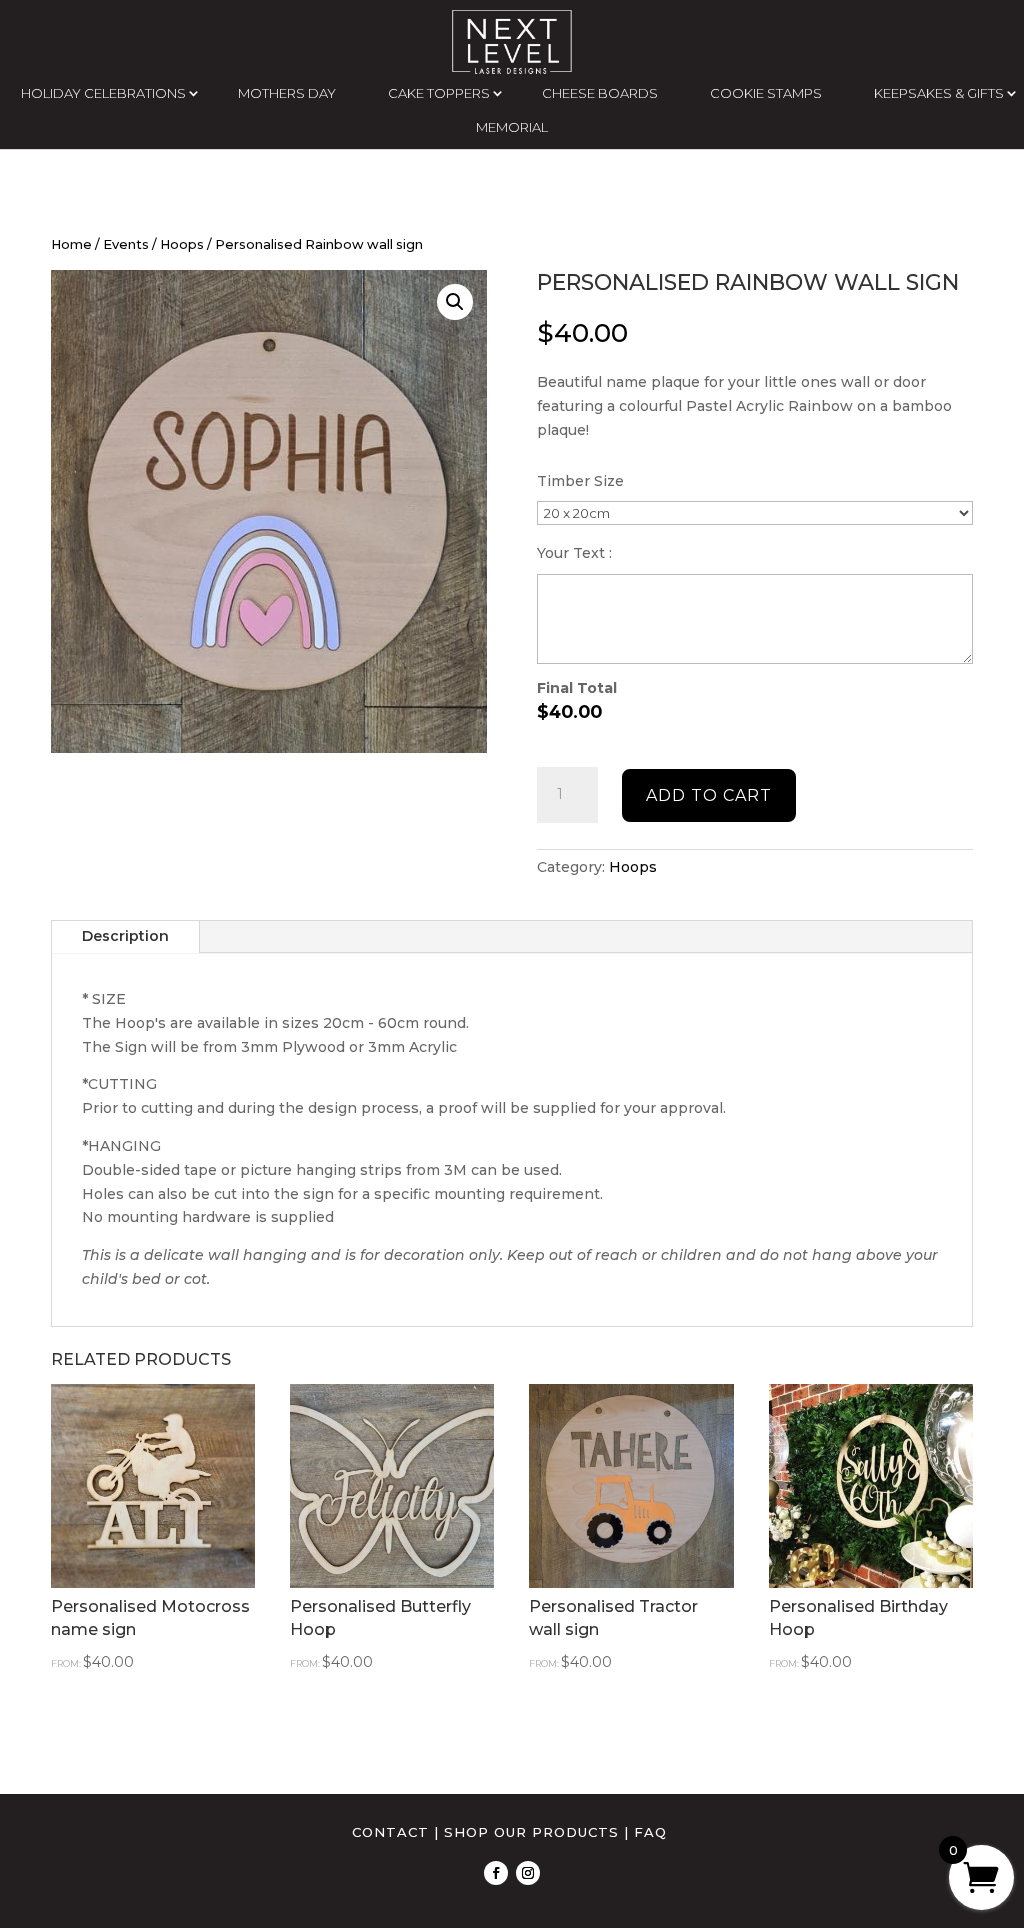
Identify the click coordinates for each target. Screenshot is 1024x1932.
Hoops (182, 244)
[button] (455, 302)
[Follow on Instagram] (528, 1873)
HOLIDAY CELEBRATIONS (103, 93)
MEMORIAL (512, 127)
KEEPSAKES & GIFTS (939, 93)
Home (71, 244)
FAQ (650, 1832)
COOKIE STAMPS (766, 93)
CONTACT (390, 1832)
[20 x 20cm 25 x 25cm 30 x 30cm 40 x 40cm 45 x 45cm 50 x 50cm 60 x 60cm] (754, 513)
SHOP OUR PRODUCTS (531, 1832)
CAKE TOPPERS (439, 93)
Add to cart (709, 795)
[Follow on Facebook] (496, 1873)
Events (126, 244)
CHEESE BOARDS (600, 93)
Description (125, 936)
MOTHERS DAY (287, 93)
